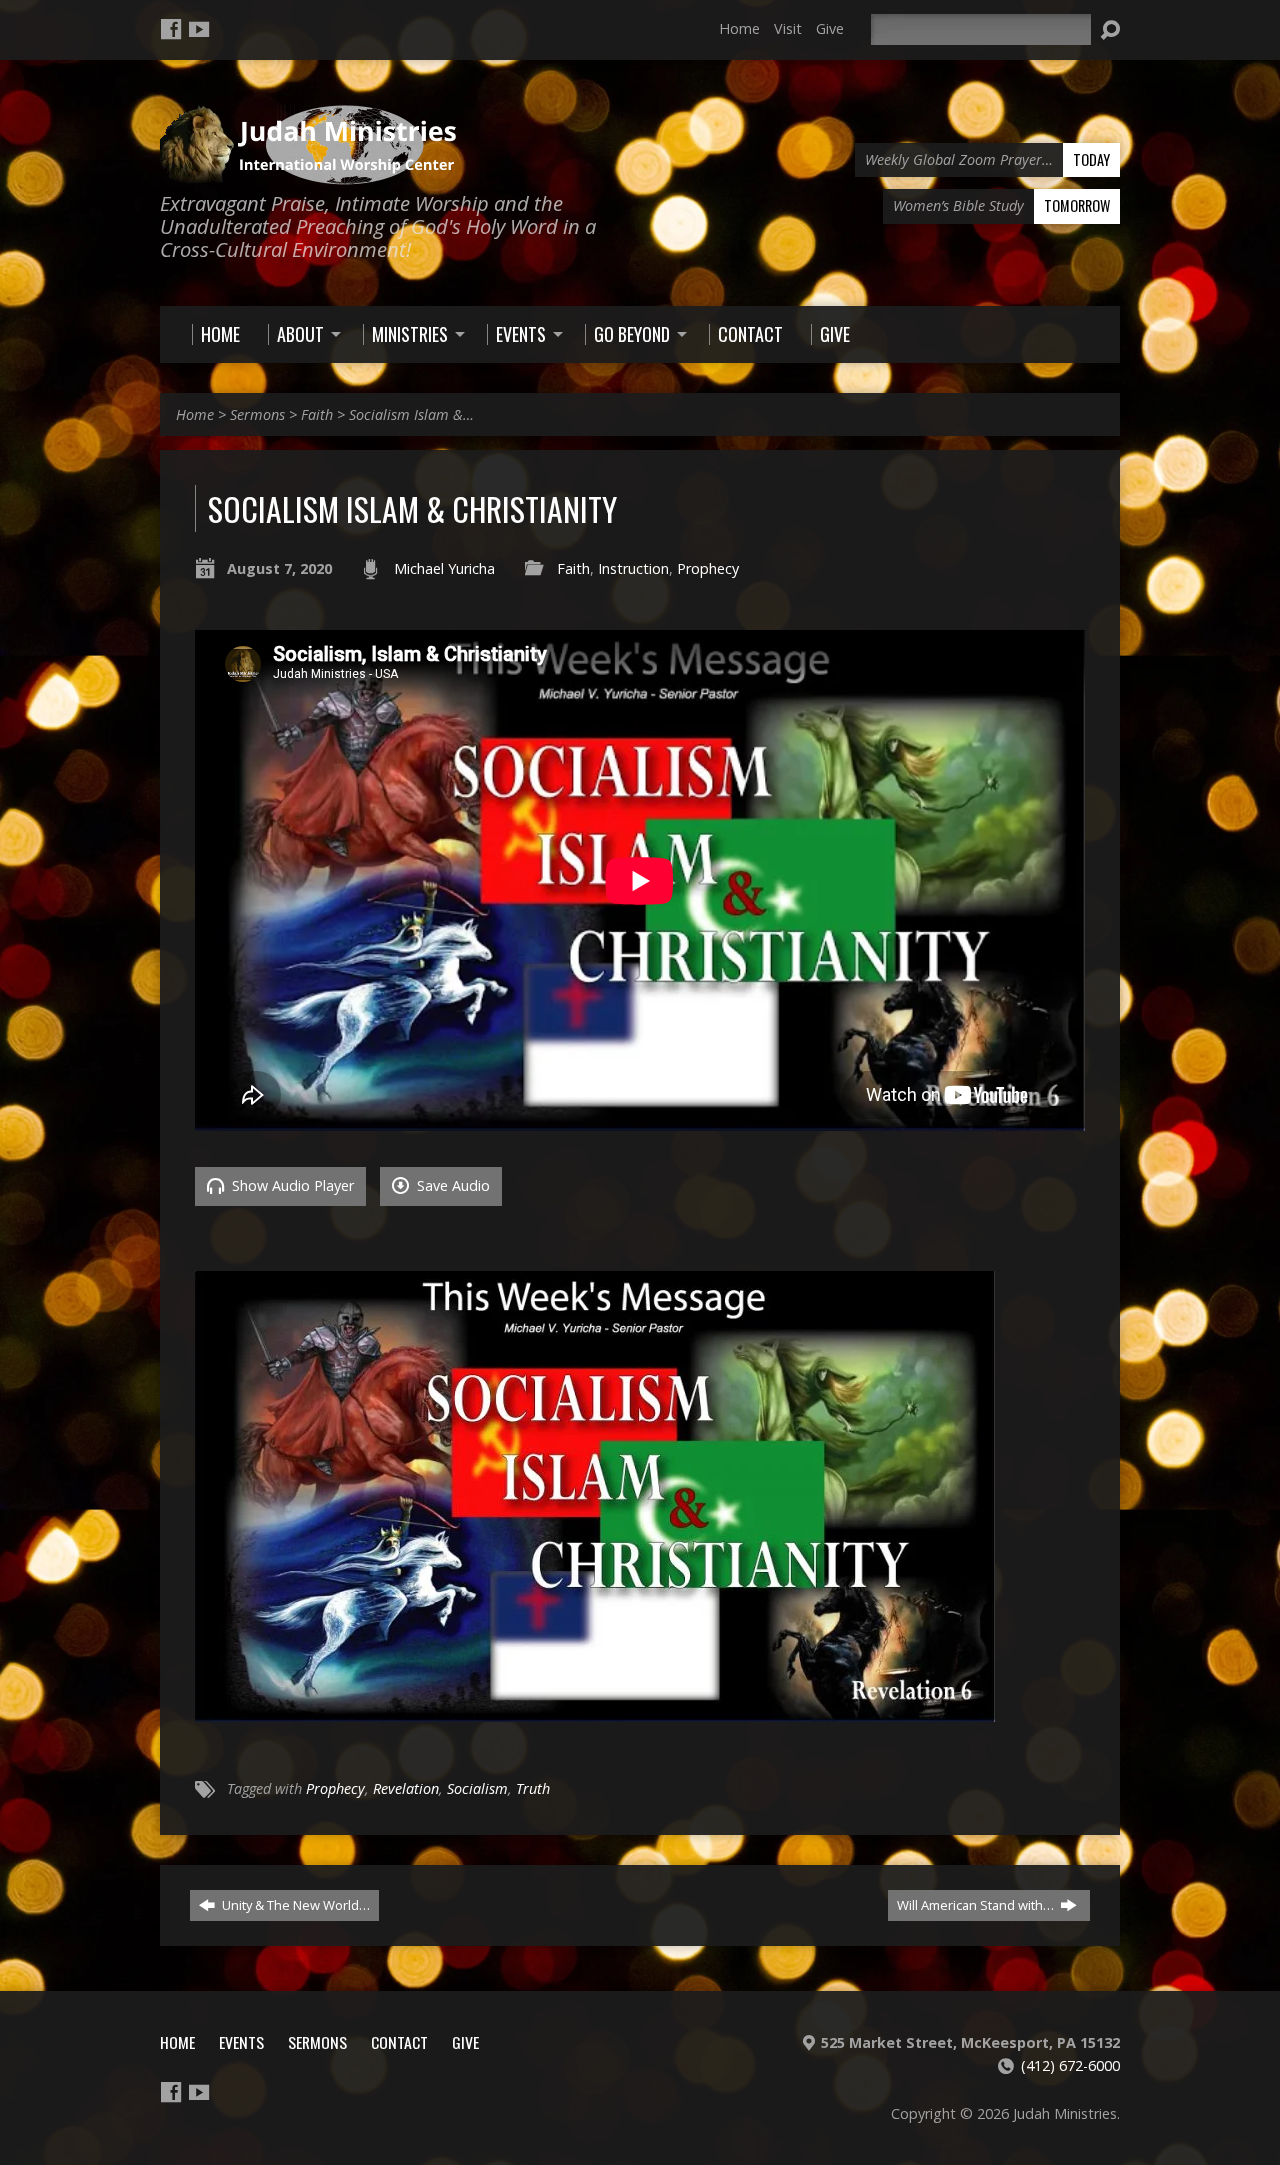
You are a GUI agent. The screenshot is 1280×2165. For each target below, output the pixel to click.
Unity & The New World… (294, 1905)
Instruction (633, 568)
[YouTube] (199, 29)
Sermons (257, 414)
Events (241, 2042)
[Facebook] (171, 29)
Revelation (406, 1788)
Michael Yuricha (444, 568)
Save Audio (451, 1185)
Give (830, 28)
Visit (788, 28)
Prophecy (708, 568)
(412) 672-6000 (1070, 2065)
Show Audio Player (291, 1185)
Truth (533, 1788)
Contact (399, 2042)
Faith (317, 414)
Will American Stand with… (977, 1905)
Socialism (477, 1788)
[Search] (1110, 30)
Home (739, 28)
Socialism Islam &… (411, 414)
